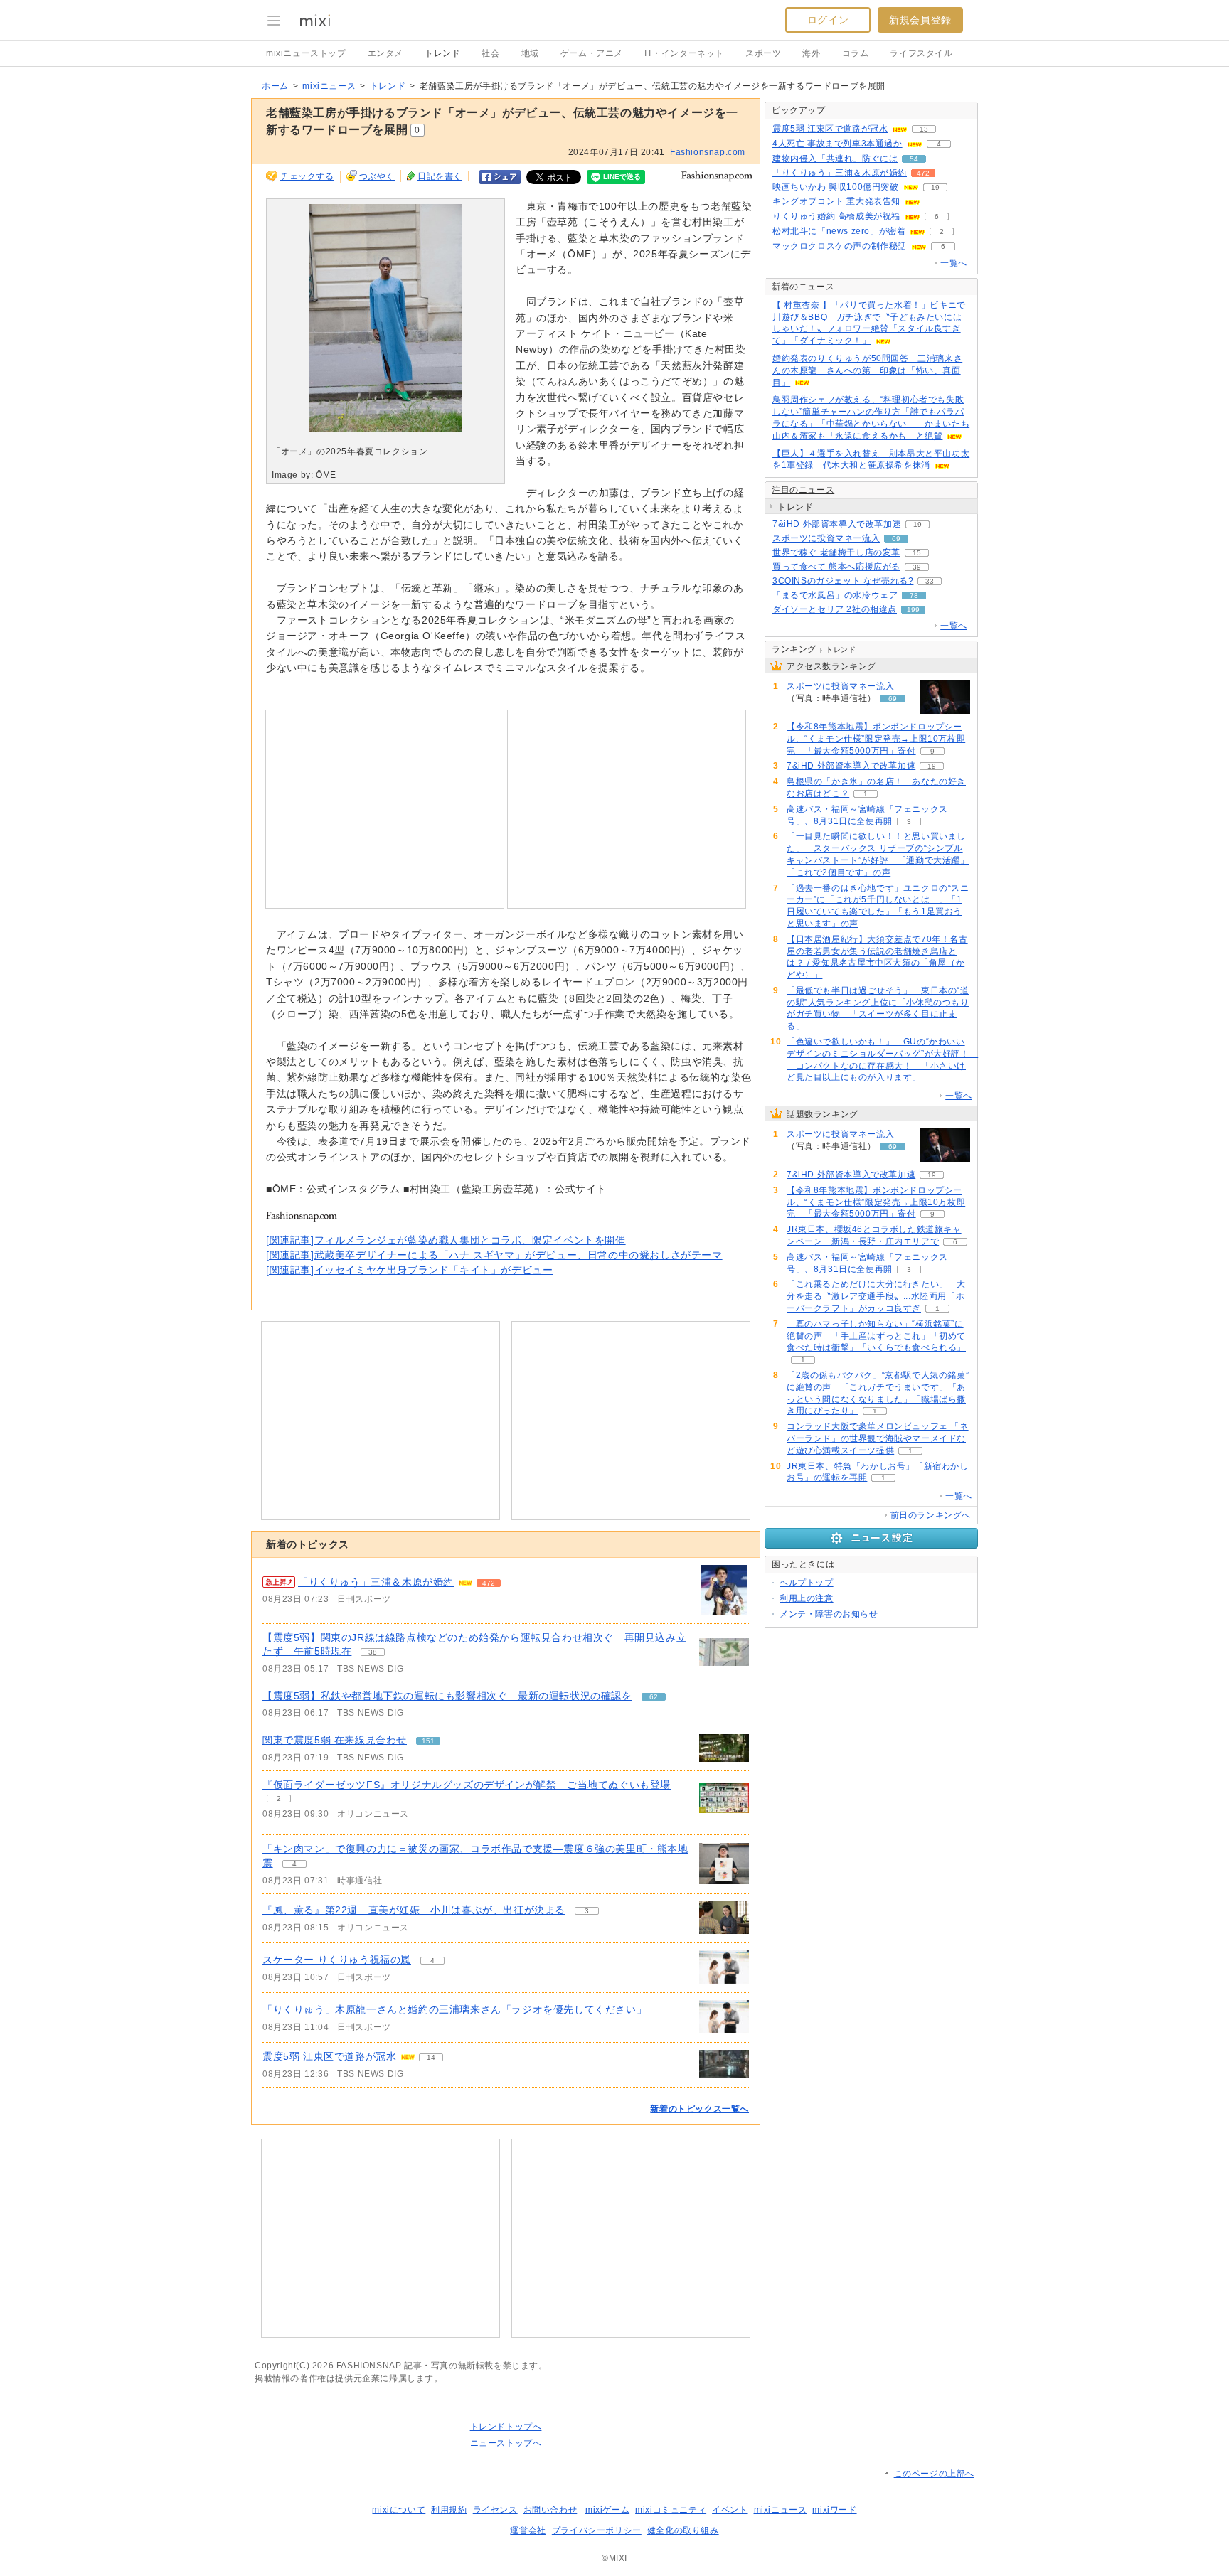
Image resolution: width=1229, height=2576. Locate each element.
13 (924, 129)
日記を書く (440, 176)
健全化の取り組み (683, 2530)
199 (913, 610)
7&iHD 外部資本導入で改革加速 (837, 524)
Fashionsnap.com (708, 152)
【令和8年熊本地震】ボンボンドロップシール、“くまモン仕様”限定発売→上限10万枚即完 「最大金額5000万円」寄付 (876, 739)
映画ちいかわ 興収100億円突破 (836, 187)
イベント (730, 2510)
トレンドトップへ (506, 2427)
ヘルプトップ (807, 1583)
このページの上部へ (934, 2474)
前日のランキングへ (931, 1515)
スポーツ (763, 53)
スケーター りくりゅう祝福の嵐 (337, 1960)
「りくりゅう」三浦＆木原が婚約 (376, 1582)
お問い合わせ (550, 2510)
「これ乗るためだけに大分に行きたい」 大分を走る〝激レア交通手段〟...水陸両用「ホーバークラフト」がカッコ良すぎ (876, 1296)
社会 (490, 53)
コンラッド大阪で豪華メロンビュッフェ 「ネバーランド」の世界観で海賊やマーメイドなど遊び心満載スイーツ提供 (878, 1438)
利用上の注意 (807, 1598)
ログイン (828, 20)
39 (917, 567)
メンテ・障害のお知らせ (829, 1614)
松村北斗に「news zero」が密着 (839, 231)
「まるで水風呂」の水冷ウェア (835, 595)
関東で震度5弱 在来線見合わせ (335, 1740)
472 (489, 1583)
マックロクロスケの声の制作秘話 (840, 246)
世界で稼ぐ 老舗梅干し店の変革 (836, 552)
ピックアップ (799, 110)
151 (428, 1741)
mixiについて (399, 2510)
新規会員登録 (920, 20)
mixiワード (834, 2510)
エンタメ (385, 53)
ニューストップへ (506, 2443)
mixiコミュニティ (671, 2510)
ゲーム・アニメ (592, 53)
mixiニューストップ (306, 53)
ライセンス (495, 2510)
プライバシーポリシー (597, 2530)
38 (373, 1652)
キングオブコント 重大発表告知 (836, 201)
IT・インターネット (684, 53)
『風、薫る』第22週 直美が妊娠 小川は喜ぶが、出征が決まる (414, 1910)
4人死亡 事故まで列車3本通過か (837, 144)
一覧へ (954, 263)
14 (431, 2057)
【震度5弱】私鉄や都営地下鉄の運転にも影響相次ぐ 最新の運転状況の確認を (447, 1696)
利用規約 (449, 2510)
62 (654, 1697)
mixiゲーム (607, 2510)
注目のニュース (803, 490)
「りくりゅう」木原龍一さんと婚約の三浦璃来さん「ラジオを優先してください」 (454, 2009)
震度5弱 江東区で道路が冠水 (329, 2056)
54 (914, 159)
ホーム (275, 86)
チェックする (307, 176)
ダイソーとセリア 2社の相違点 (835, 609)
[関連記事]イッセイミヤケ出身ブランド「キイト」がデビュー (409, 1270)
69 (896, 539)
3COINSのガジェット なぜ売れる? (843, 581)
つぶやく (377, 176)
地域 (530, 53)
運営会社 (528, 2530)
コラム (856, 53)
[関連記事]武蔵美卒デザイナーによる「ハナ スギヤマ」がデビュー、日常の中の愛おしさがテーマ (494, 1255)
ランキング (794, 649)
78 (914, 595)
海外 (811, 53)
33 (930, 581)
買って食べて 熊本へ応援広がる (836, 567)
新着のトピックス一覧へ (699, 2109)
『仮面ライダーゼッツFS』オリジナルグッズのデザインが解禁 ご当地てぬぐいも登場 (467, 1785)
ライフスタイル (921, 53)
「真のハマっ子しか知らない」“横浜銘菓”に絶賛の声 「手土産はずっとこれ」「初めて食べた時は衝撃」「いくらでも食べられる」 (876, 1336)
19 (935, 187)
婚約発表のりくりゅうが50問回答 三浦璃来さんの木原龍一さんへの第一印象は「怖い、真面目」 (867, 370)
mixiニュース (329, 86)
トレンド (442, 53)
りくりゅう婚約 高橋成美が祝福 (836, 216)
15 (917, 553)
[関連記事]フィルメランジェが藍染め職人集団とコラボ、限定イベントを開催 (446, 1240)
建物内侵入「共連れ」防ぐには (835, 159)
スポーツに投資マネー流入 (826, 538)
